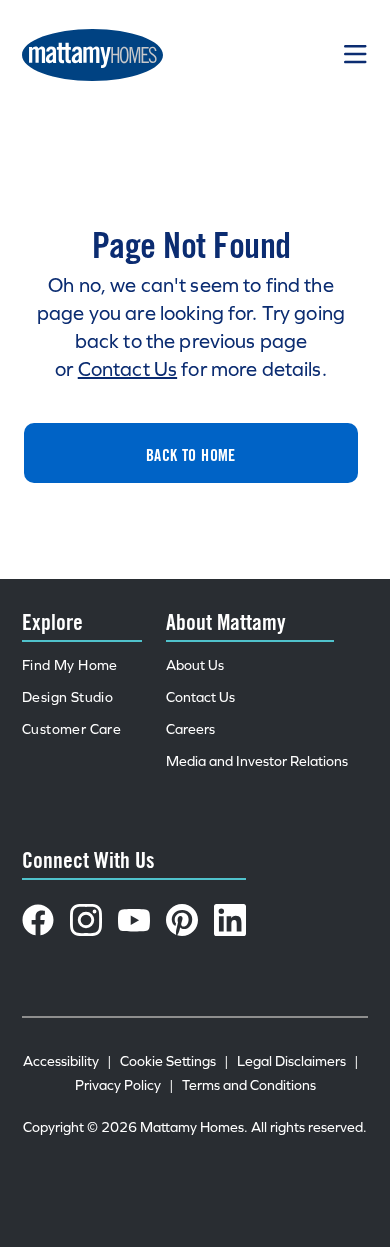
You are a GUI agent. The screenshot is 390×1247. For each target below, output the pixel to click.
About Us (195, 665)
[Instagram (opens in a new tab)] (86, 920)
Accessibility (67, 1061)
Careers (190, 729)
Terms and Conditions (249, 1085)
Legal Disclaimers (298, 1061)
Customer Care (71, 729)
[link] (191, 453)
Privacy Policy (124, 1085)
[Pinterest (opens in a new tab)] (182, 920)
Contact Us (127, 369)
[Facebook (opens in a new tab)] (38, 920)
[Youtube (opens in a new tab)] (134, 920)
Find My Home (70, 665)
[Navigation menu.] (356, 55)
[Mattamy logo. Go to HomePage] (92, 55)
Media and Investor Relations (257, 761)
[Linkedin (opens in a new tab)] (230, 920)
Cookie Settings (174, 1061)
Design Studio (67, 697)
